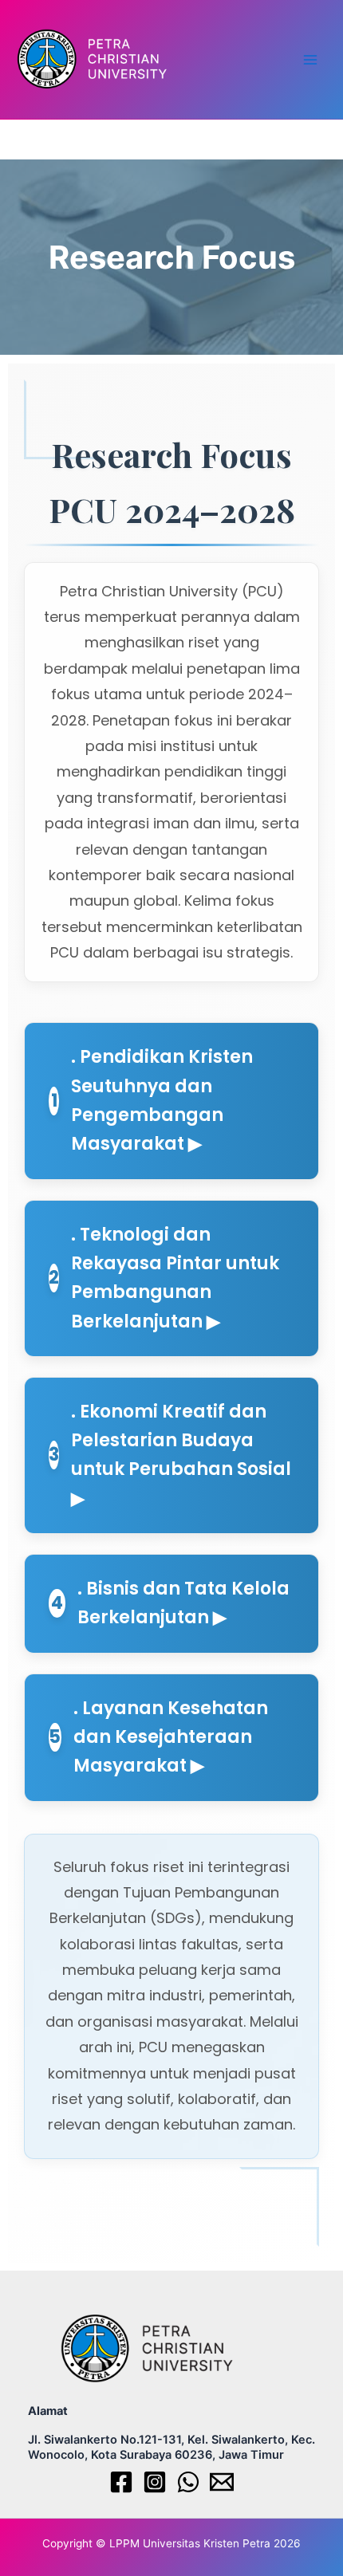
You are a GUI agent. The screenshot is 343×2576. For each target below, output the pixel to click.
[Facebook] (121, 2482)
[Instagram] (155, 2482)
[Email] (222, 2482)
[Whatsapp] (188, 2482)
